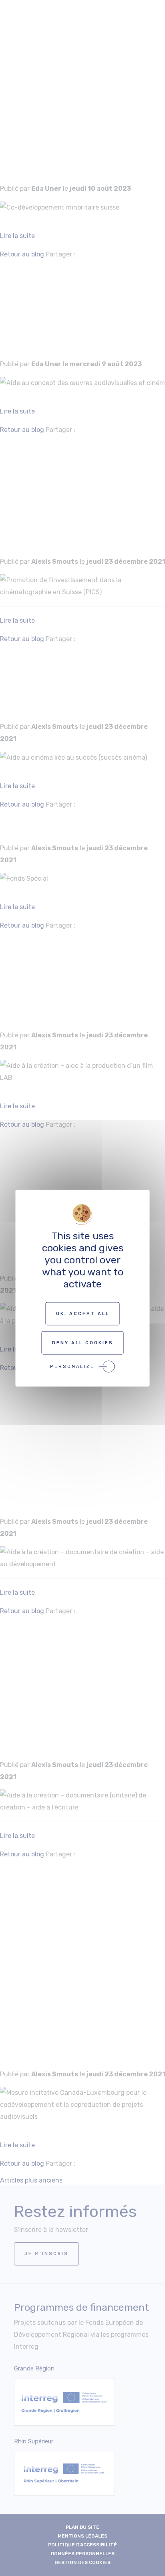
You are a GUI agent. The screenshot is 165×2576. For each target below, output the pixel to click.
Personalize (72, 1366)
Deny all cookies (83, 1342)
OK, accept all (83, 1313)
